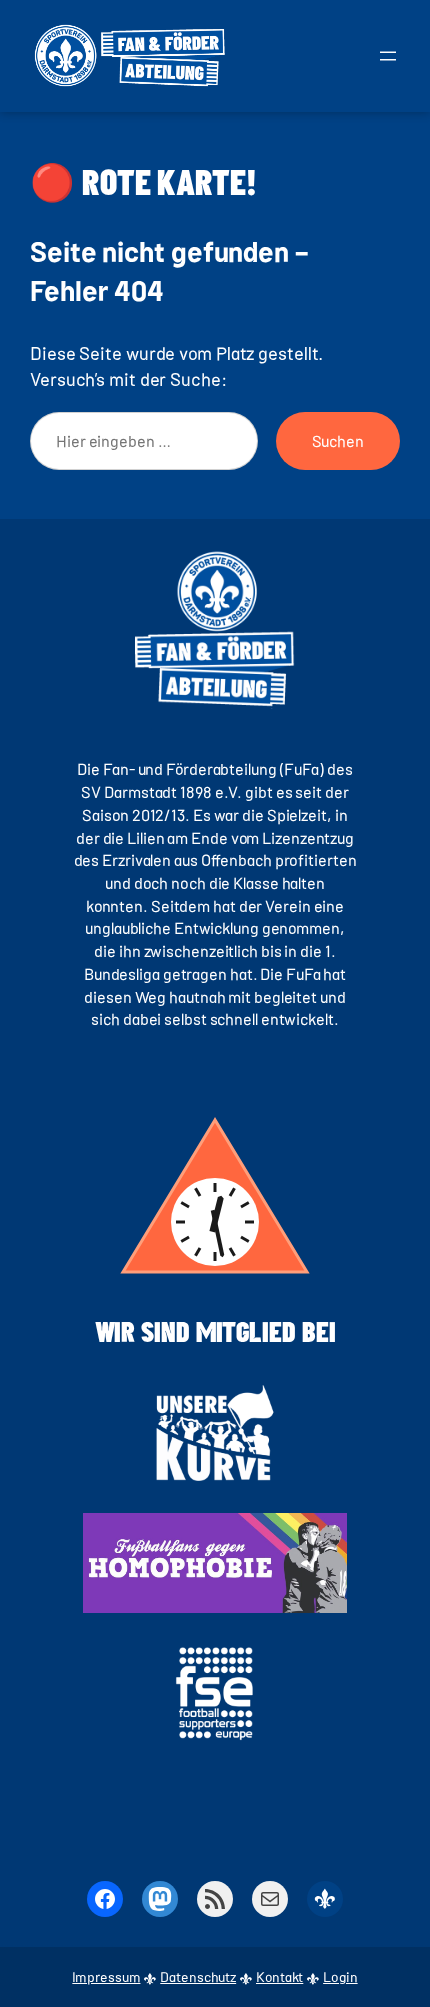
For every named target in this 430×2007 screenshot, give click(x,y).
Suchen (338, 440)
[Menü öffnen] (388, 56)
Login (340, 1976)
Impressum (106, 1976)
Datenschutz (198, 1976)
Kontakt (279, 1976)
